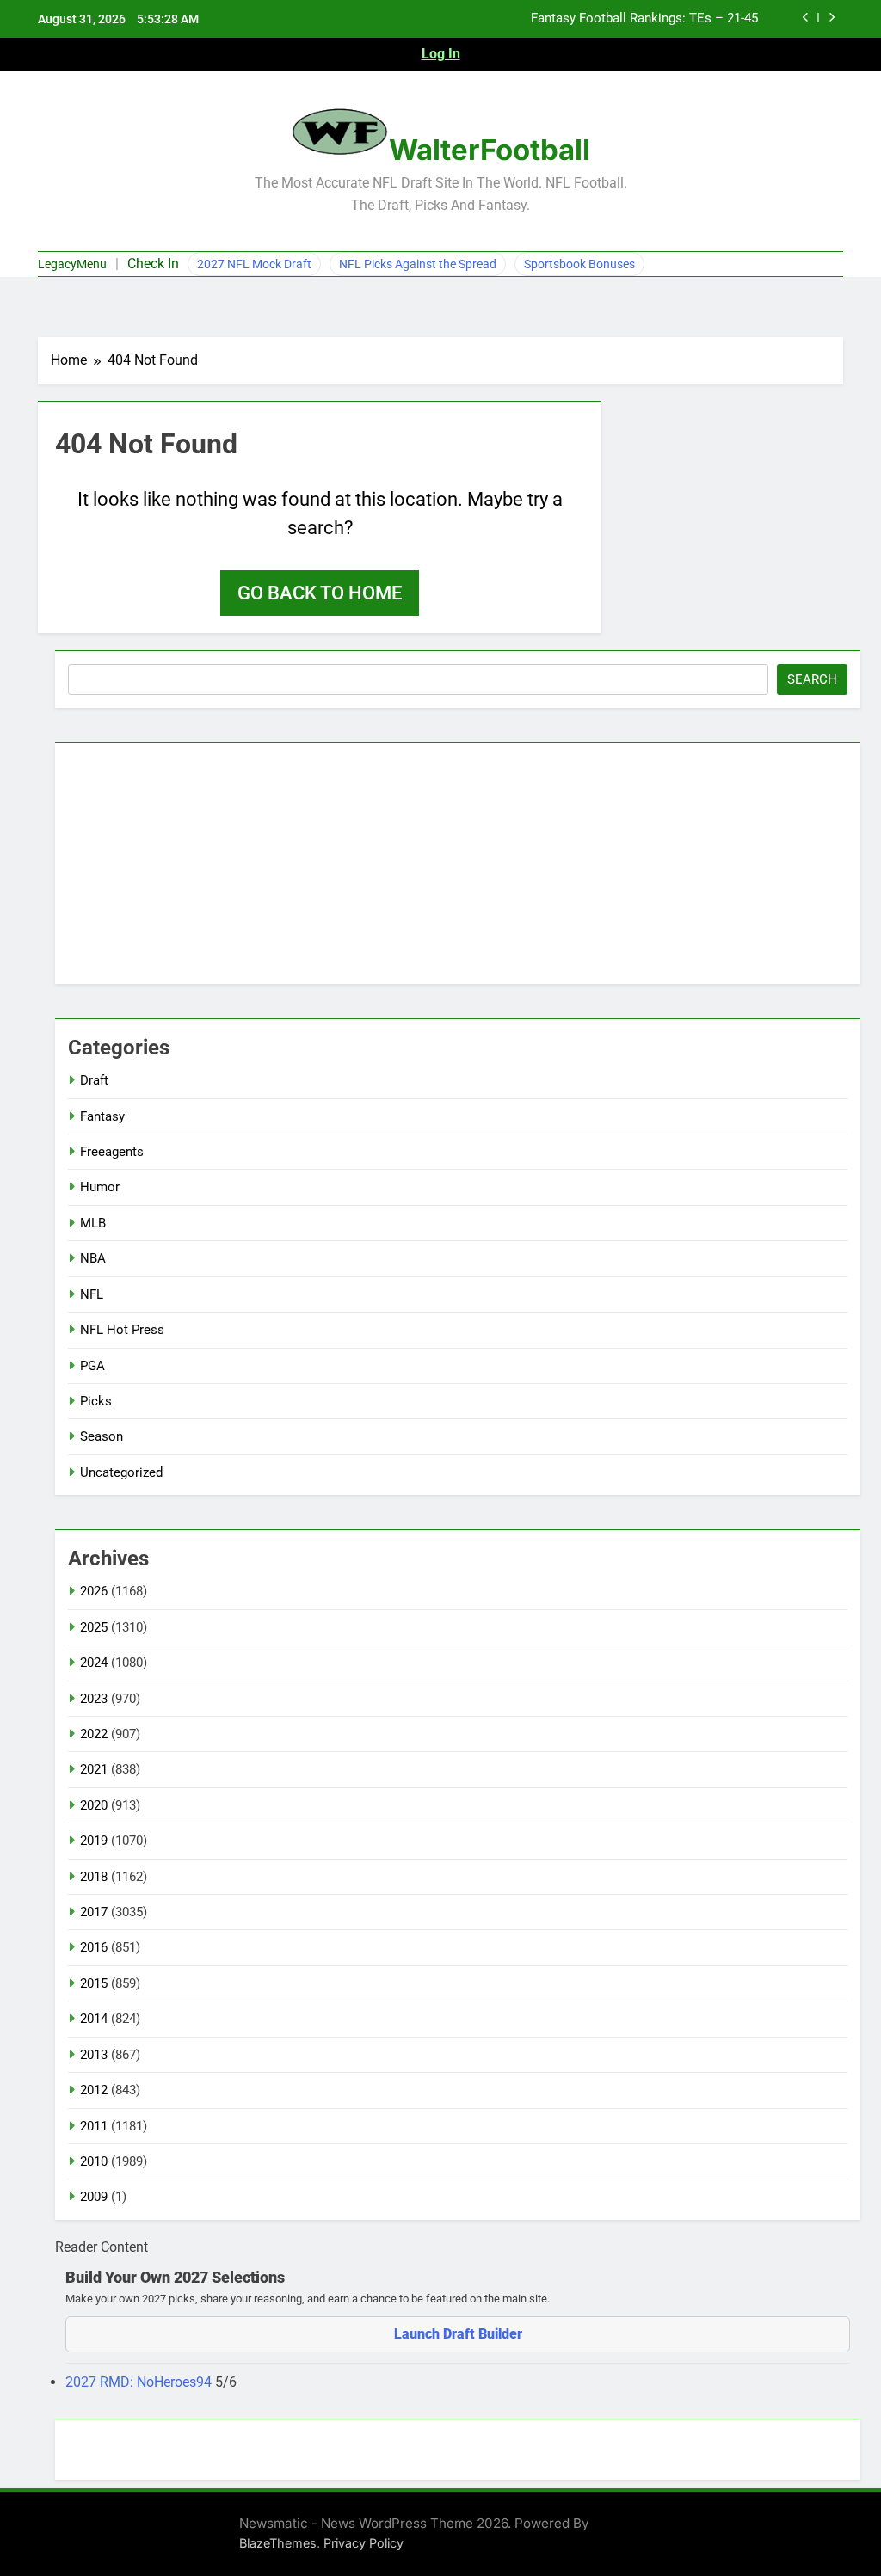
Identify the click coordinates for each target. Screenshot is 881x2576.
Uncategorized (121, 1472)
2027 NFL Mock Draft (254, 264)
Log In (441, 54)
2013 (94, 2055)
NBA (93, 1258)
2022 (94, 1734)
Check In (153, 264)
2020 (94, 1805)
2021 (94, 1769)
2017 (94, 1912)
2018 (94, 1877)
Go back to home (320, 593)
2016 (94, 1947)
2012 (94, 2090)
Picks (96, 1401)
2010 (94, 2161)
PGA (92, 1366)
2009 (94, 2197)
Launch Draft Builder (458, 2334)
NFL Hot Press (122, 1330)
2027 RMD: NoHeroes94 (140, 2382)
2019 (94, 1841)
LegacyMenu (72, 264)
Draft (94, 1080)
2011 (94, 2126)
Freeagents (112, 1152)
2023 (94, 1699)
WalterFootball (490, 150)
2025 (94, 1627)
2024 (94, 1663)
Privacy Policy (363, 2543)
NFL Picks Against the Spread (418, 264)
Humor (100, 1187)
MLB (93, 1223)
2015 (94, 1983)
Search (812, 679)
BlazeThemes (278, 2543)
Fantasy (102, 1116)
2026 (94, 1591)
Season (102, 1436)
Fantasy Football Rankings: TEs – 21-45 (644, 19)
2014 (94, 2019)
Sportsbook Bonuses (579, 264)
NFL (92, 1294)
